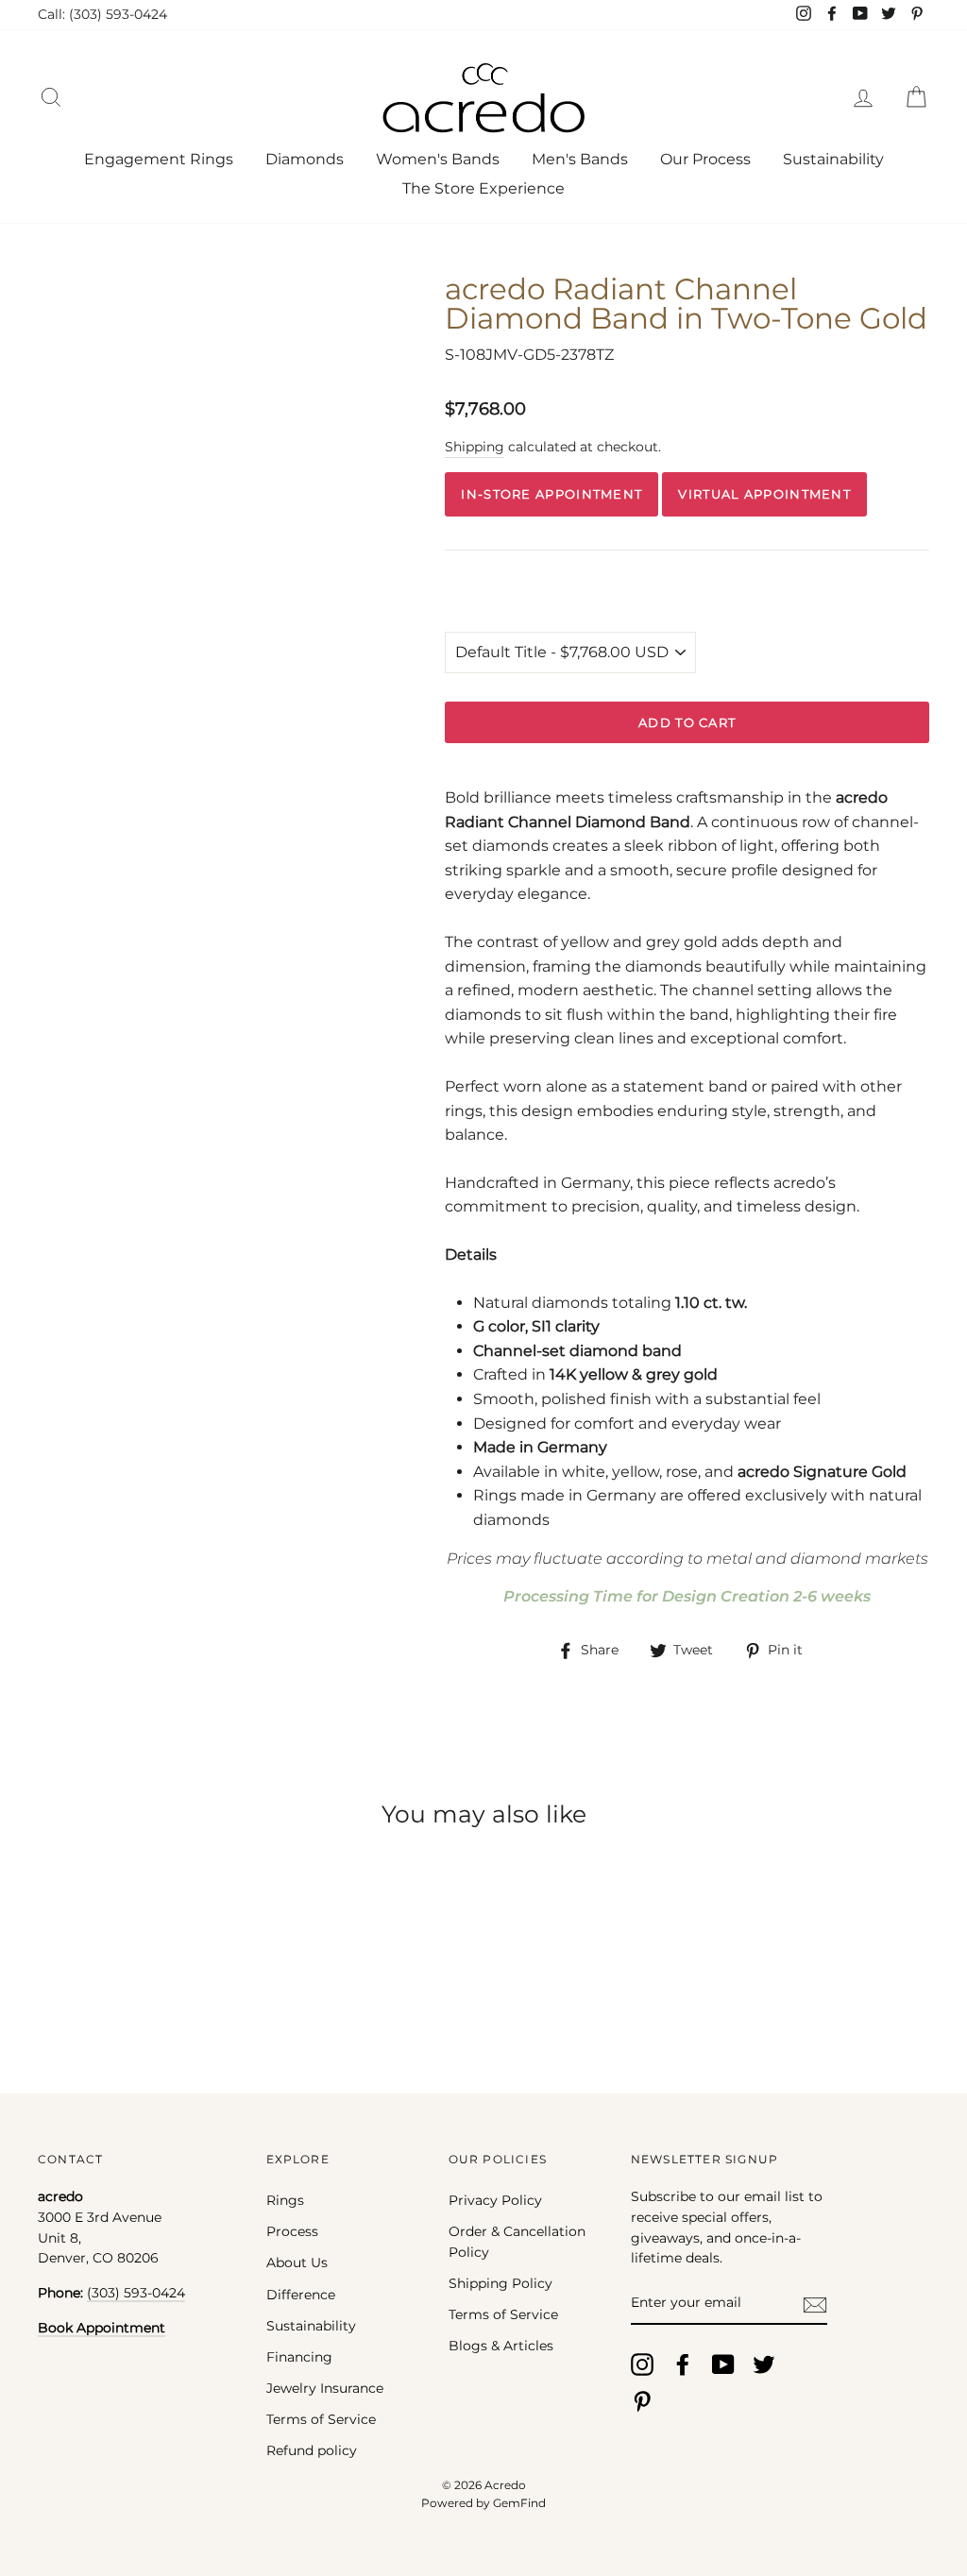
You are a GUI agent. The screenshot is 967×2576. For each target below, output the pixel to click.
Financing (299, 2357)
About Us (297, 2262)
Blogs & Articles (501, 2346)
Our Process (705, 159)
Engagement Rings (159, 159)
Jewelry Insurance (325, 2388)
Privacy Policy (495, 2200)
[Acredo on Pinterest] (642, 2401)
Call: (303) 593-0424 (102, 14)
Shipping (475, 447)
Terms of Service (321, 2419)
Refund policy (312, 2450)
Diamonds (305, 159)
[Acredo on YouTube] (723, 2364)
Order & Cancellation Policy (517, 2242)
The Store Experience (483, 188)
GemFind (519, 2503)
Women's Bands (438, 159)
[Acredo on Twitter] (764, 2364)
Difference (301, 2295)
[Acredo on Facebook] (683, 2364)
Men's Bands (580, 159)
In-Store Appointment (551, 494)
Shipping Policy (500, 2283)
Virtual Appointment (764, 494)
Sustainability (833, 159)
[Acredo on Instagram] (642, 2364)
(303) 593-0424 (136, 2293)
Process (292, 2231)
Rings (285, 2200)
